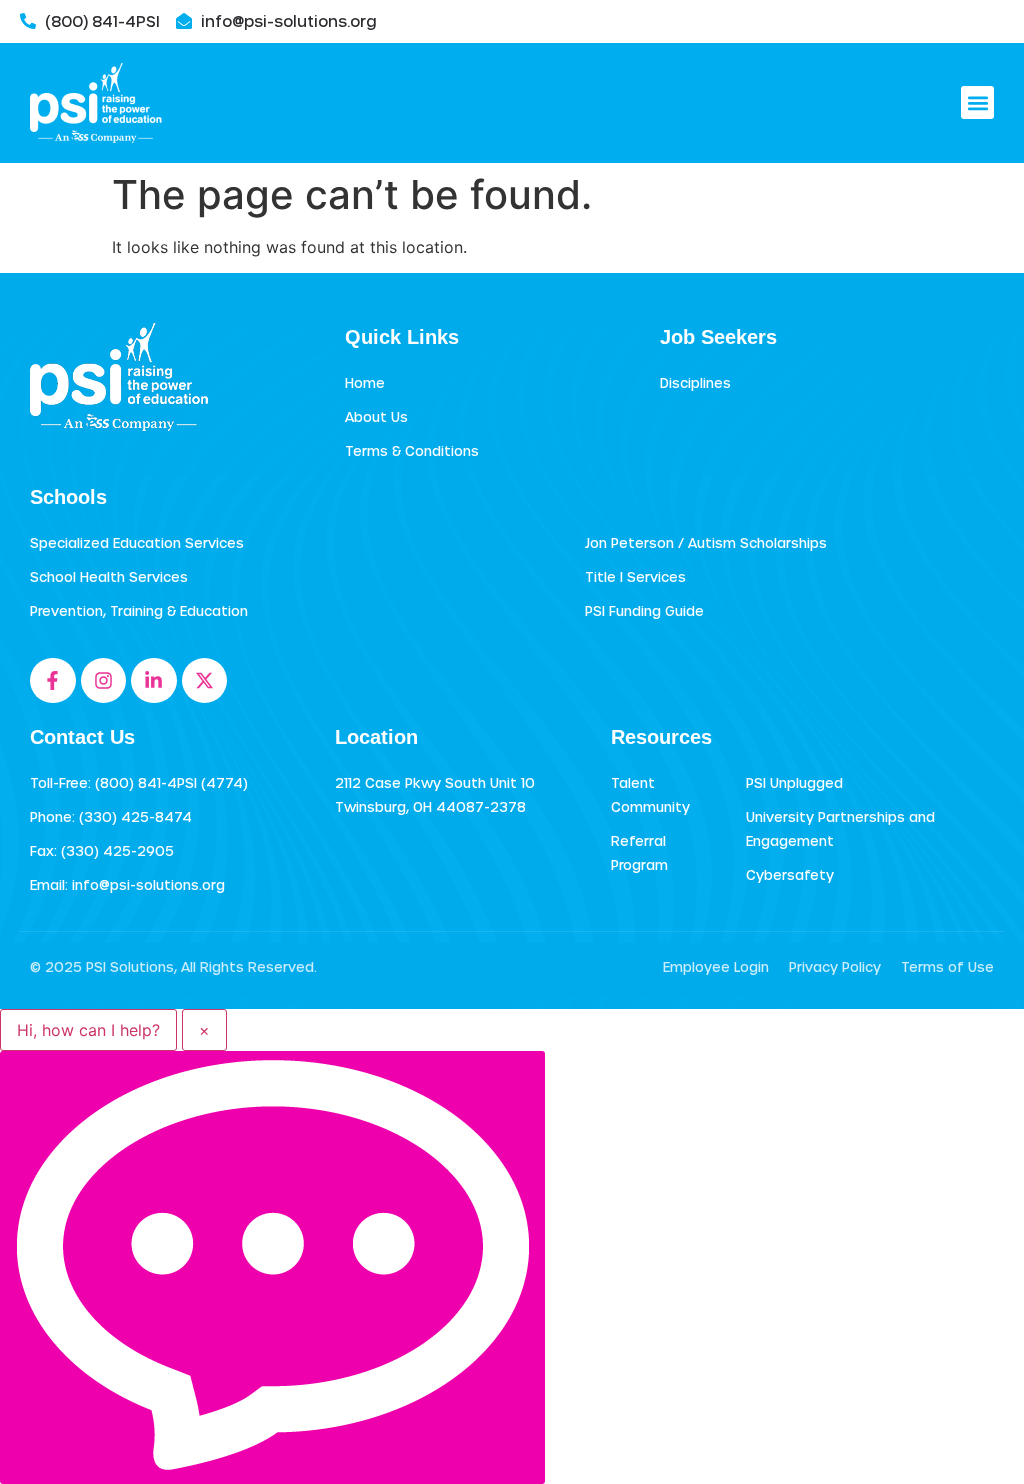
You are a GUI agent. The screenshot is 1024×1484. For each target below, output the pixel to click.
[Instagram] (104, 681)
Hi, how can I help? (88, 1030)
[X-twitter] (205, 681)
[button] (977, 102)
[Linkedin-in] (154, 681)
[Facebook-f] (53, 681)
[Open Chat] (272, 1267)
